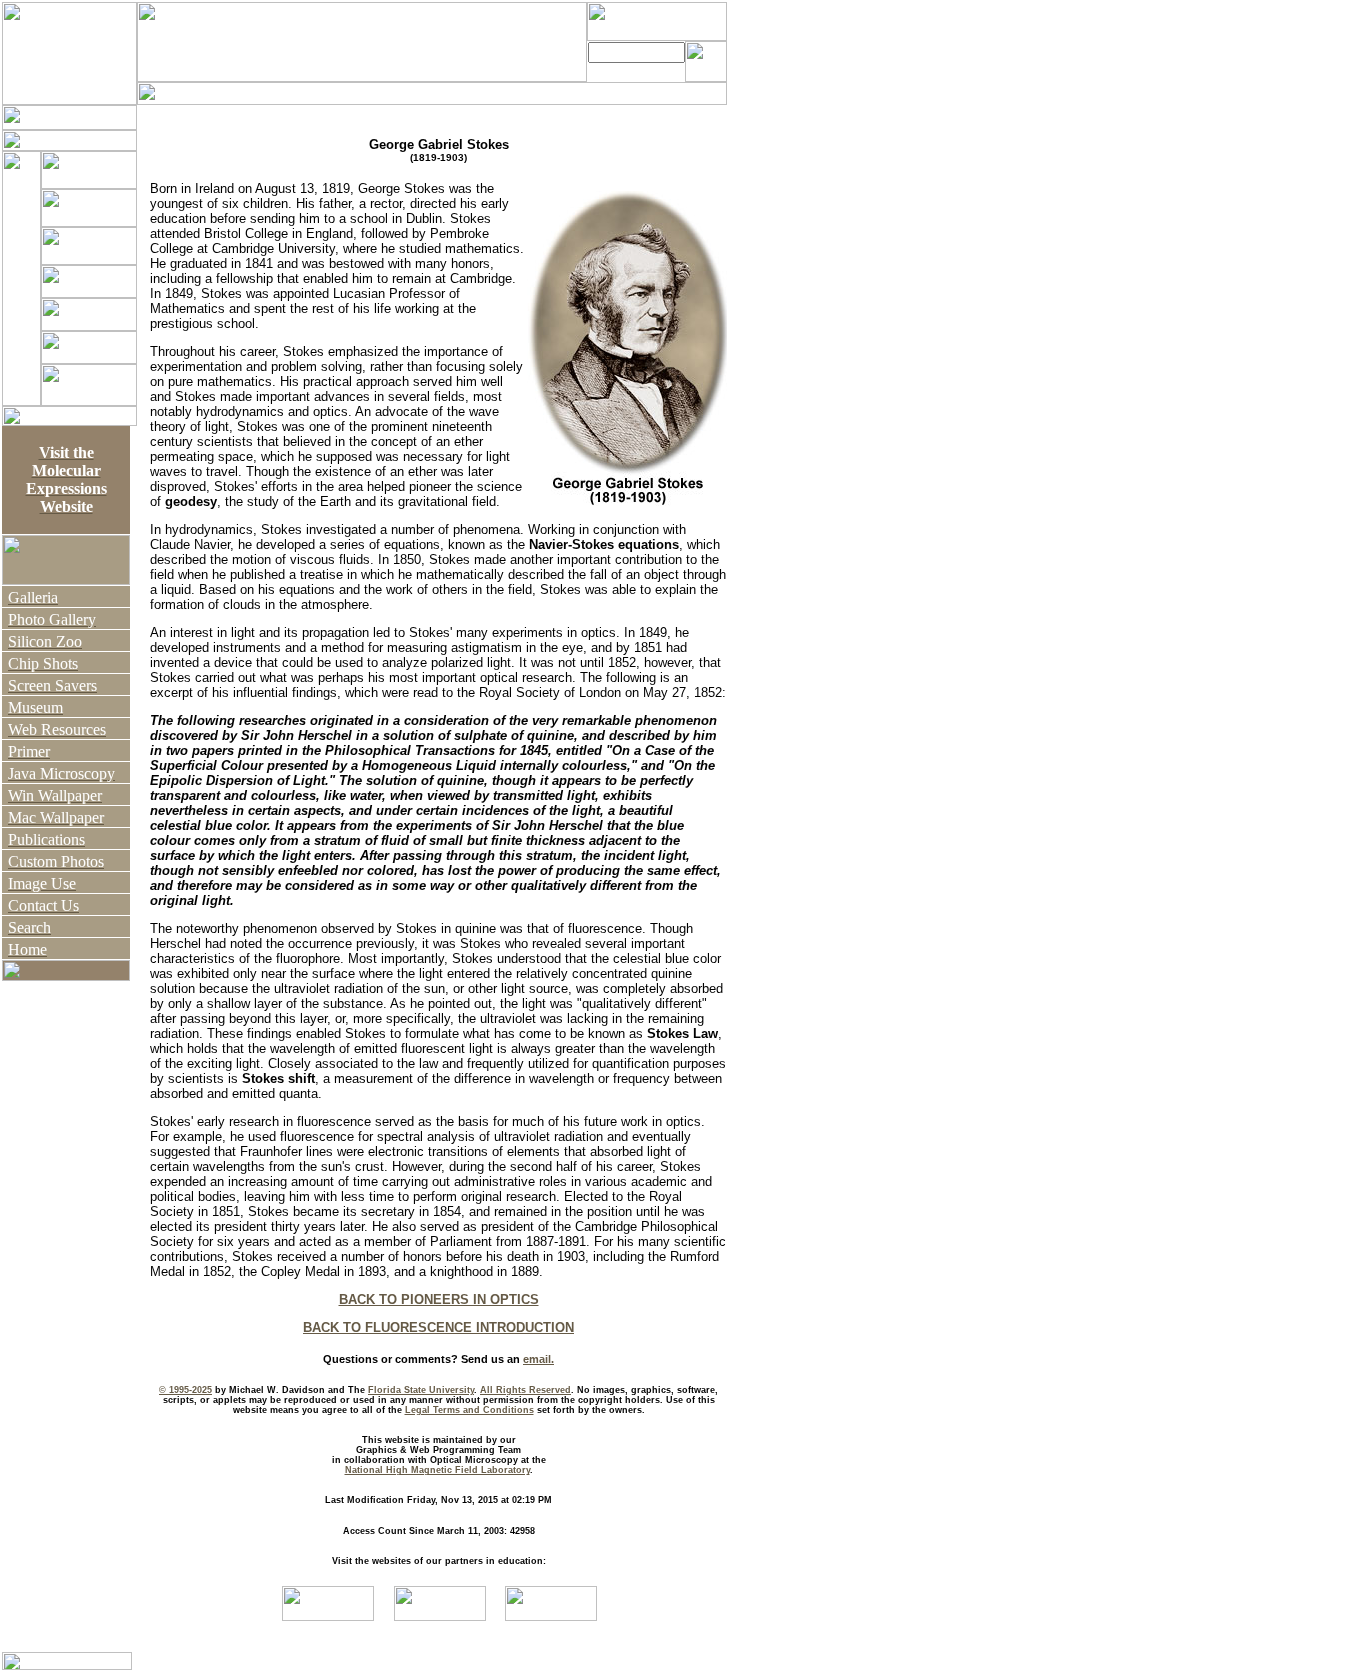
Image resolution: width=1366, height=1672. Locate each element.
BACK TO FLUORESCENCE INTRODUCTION (438, 1327)
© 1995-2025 (185, 1390)
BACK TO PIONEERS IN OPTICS (439, 1299)
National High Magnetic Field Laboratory (437, 1470)
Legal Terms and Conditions (469, 1410)
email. (538, 1359)
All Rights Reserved (525, 1390)
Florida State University (421, 1390)
